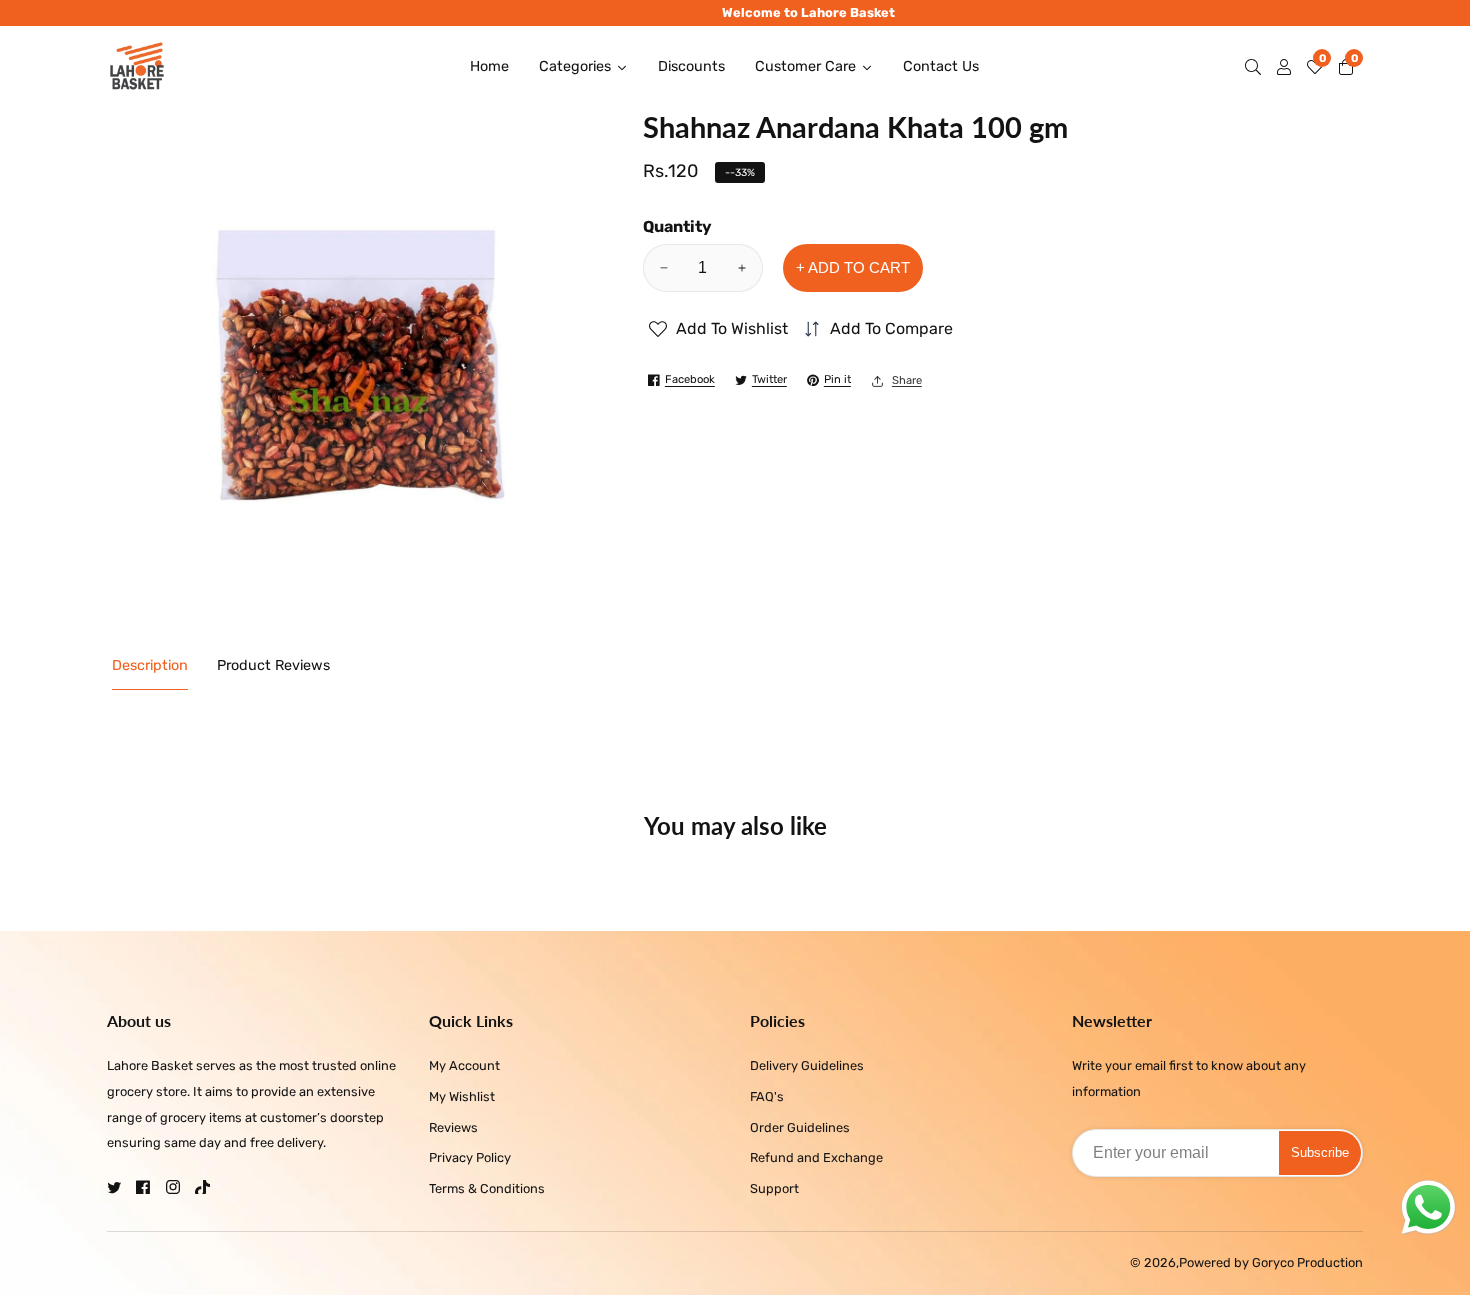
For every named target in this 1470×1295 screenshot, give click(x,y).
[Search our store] (1257, 67)
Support (774, 1188)
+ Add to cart (853, 267)
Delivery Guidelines (807, 1065)
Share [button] (907, 380)
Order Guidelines (800, 1127)
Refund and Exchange (816, 1157)
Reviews (453, 1127)
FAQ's (767, 1096)
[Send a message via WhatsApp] (1428, 1207)
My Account (464, 1065)
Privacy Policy (470, 1157)
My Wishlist (462, 1096)
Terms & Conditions (487, 1188)
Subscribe (1320, 1152)
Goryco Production (1307, 1263)
